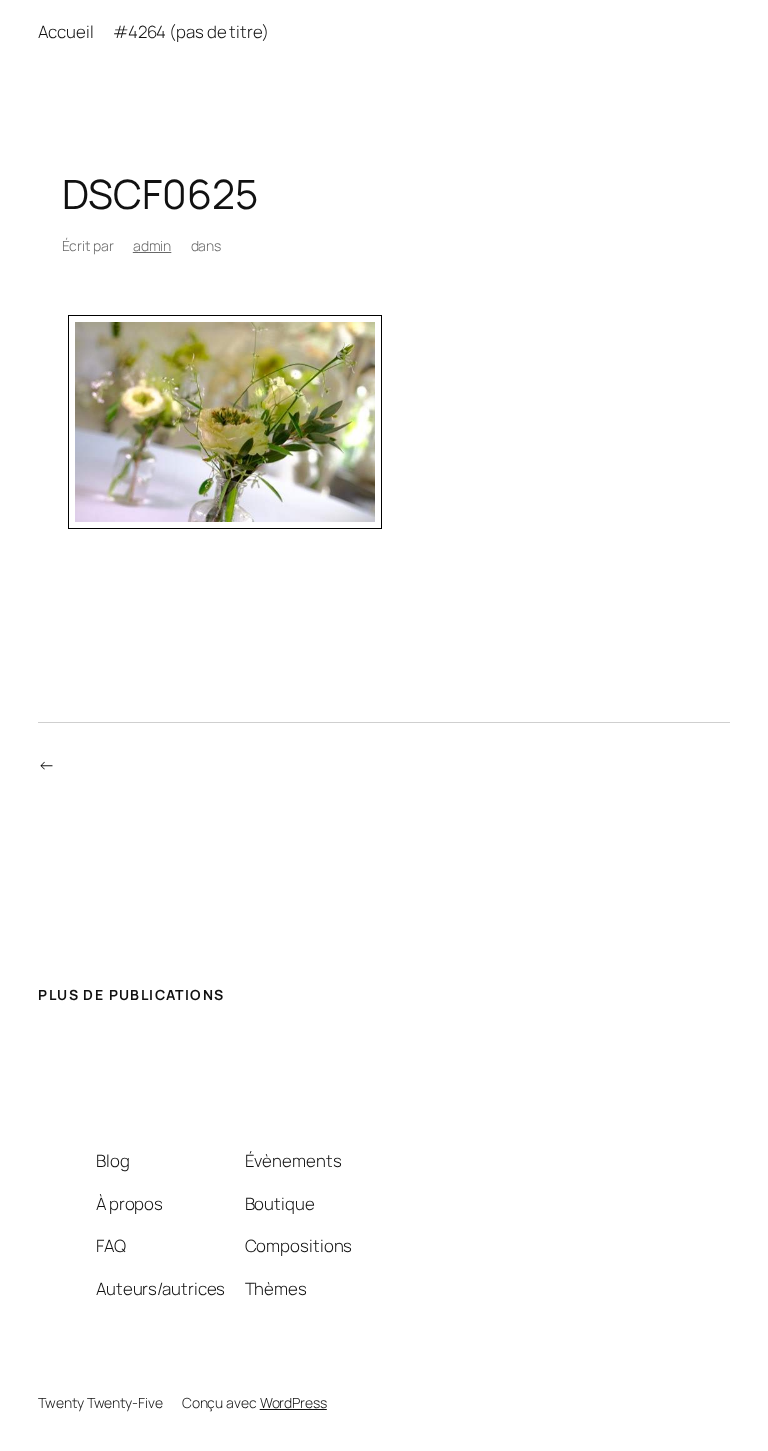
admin (152, 245)
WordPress (293, 1402)
